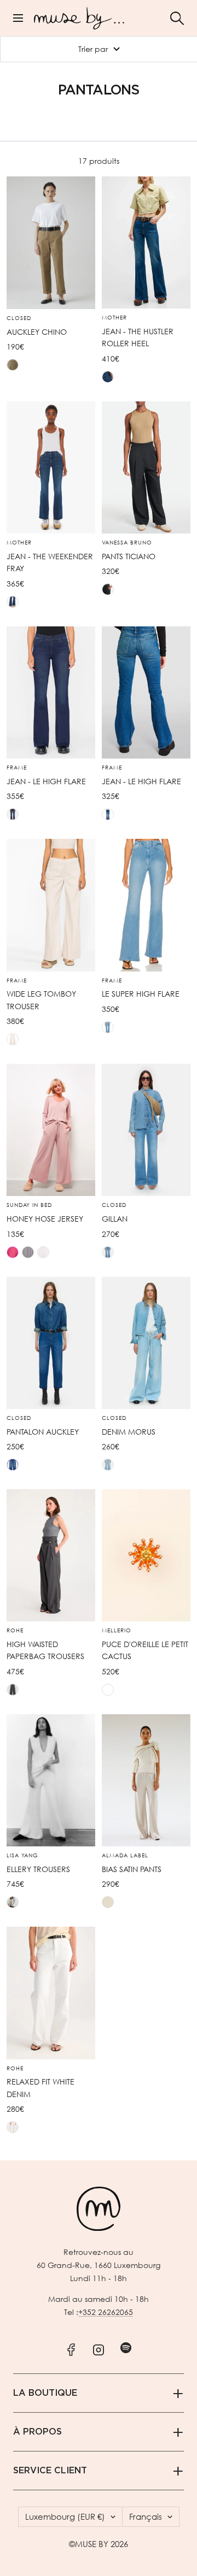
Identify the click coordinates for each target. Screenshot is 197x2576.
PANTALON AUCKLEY (43, 1432)
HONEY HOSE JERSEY (45, 1219)
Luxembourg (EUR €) (65, 2516)
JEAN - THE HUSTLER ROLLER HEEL (138, 337)
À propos (37, 2432)
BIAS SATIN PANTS (132, 1869)
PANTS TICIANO (129, 556)
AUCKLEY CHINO (37, 332)
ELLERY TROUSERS (38, 1869)
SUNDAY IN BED (29, 1205)
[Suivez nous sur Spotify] (126, 2347)
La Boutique (45, 2393)
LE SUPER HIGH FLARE (141, 994)
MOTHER (114, 318)
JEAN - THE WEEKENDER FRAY (50, 562)
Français (146, 2516)
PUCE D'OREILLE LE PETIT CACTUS (145, 1650)
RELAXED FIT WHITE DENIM (40, 2088)
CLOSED (19, 318)
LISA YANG (22, 1856)
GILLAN (115, 1219)
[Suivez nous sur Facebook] (71, 2347)
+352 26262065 (106, 2312)
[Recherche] (177, 18)
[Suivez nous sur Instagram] (99, 2347)
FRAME (17, 768)
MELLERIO (117, 1631)
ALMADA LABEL (125, 1856)
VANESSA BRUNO (127, 543)
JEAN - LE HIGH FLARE (46, 781)
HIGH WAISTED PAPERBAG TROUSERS (45, 1650)
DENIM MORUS (129, 1432)
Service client (50, 2471)
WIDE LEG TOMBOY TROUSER (41, 1000)
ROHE (15, 1631)
